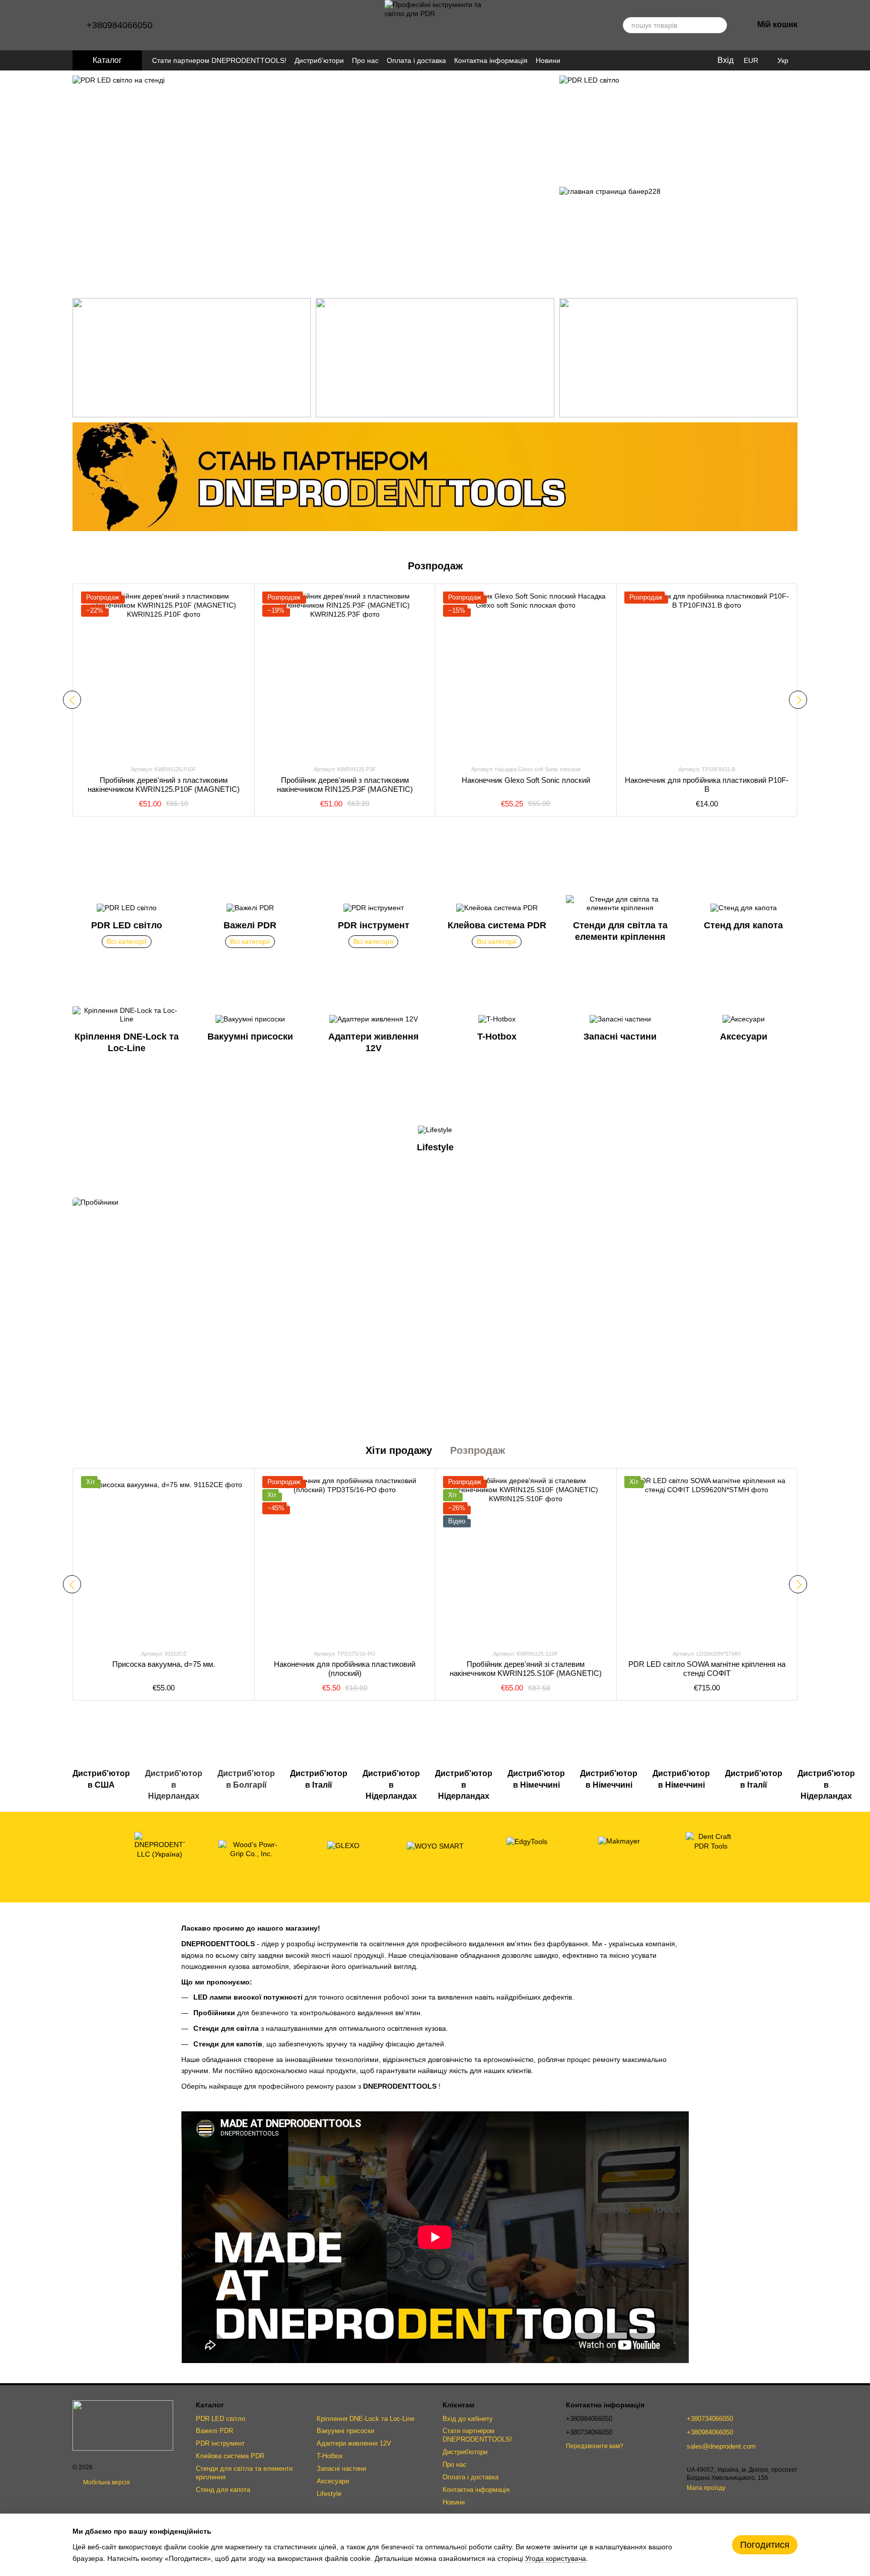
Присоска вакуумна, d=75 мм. (164, 1664)
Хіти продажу (399, 1450)
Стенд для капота (223, 2490)
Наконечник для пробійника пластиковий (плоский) (345, 1669)
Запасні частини (341, 2469)
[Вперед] (798, 700)
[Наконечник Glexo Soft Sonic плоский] (526, 674)
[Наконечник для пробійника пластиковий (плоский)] (345, 1559)
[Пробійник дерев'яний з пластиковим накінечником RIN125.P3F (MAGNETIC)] (345, 674)
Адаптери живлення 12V (354, 2443)
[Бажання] (688, 60)
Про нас (365, 60)
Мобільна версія (106, 2482)
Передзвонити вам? (595, 2446)
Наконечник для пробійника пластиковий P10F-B (707, 785)
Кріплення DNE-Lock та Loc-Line (366, 2419)
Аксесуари (333, 2481)
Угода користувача (556, 2558)
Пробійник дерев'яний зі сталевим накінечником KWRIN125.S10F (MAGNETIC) (526, 1669)
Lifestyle (329, 2494)
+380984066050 (120, 25)
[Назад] (72, 700)
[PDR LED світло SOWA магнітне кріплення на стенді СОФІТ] (707, 1559)
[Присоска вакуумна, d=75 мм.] (164, 1559)
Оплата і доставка (416, 60)
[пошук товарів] (719, 25)
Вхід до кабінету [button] (468, 2419)
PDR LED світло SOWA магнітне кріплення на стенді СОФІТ (707, 1669)
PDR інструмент (220, 2443)
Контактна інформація (491, 60)
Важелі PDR (214, 2431)
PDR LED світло (221, 2419)
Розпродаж (478, 1450)
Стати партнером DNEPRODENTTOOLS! (219, 60)
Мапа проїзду (706, 2488)
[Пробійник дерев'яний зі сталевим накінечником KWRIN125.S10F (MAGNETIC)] (526, 1559)
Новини (548, 60)
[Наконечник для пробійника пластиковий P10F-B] (707, 674)
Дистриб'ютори (319, 60)
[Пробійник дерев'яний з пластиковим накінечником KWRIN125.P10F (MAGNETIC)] (164, 674)
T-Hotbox (330, 2456)
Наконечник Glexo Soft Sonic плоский (526, 780)
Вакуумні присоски (345, 2431)
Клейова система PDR (230, 2456)
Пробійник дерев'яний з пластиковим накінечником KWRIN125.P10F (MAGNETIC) (164, 785)
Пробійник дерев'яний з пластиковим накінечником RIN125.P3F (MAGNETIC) (345, 785)
